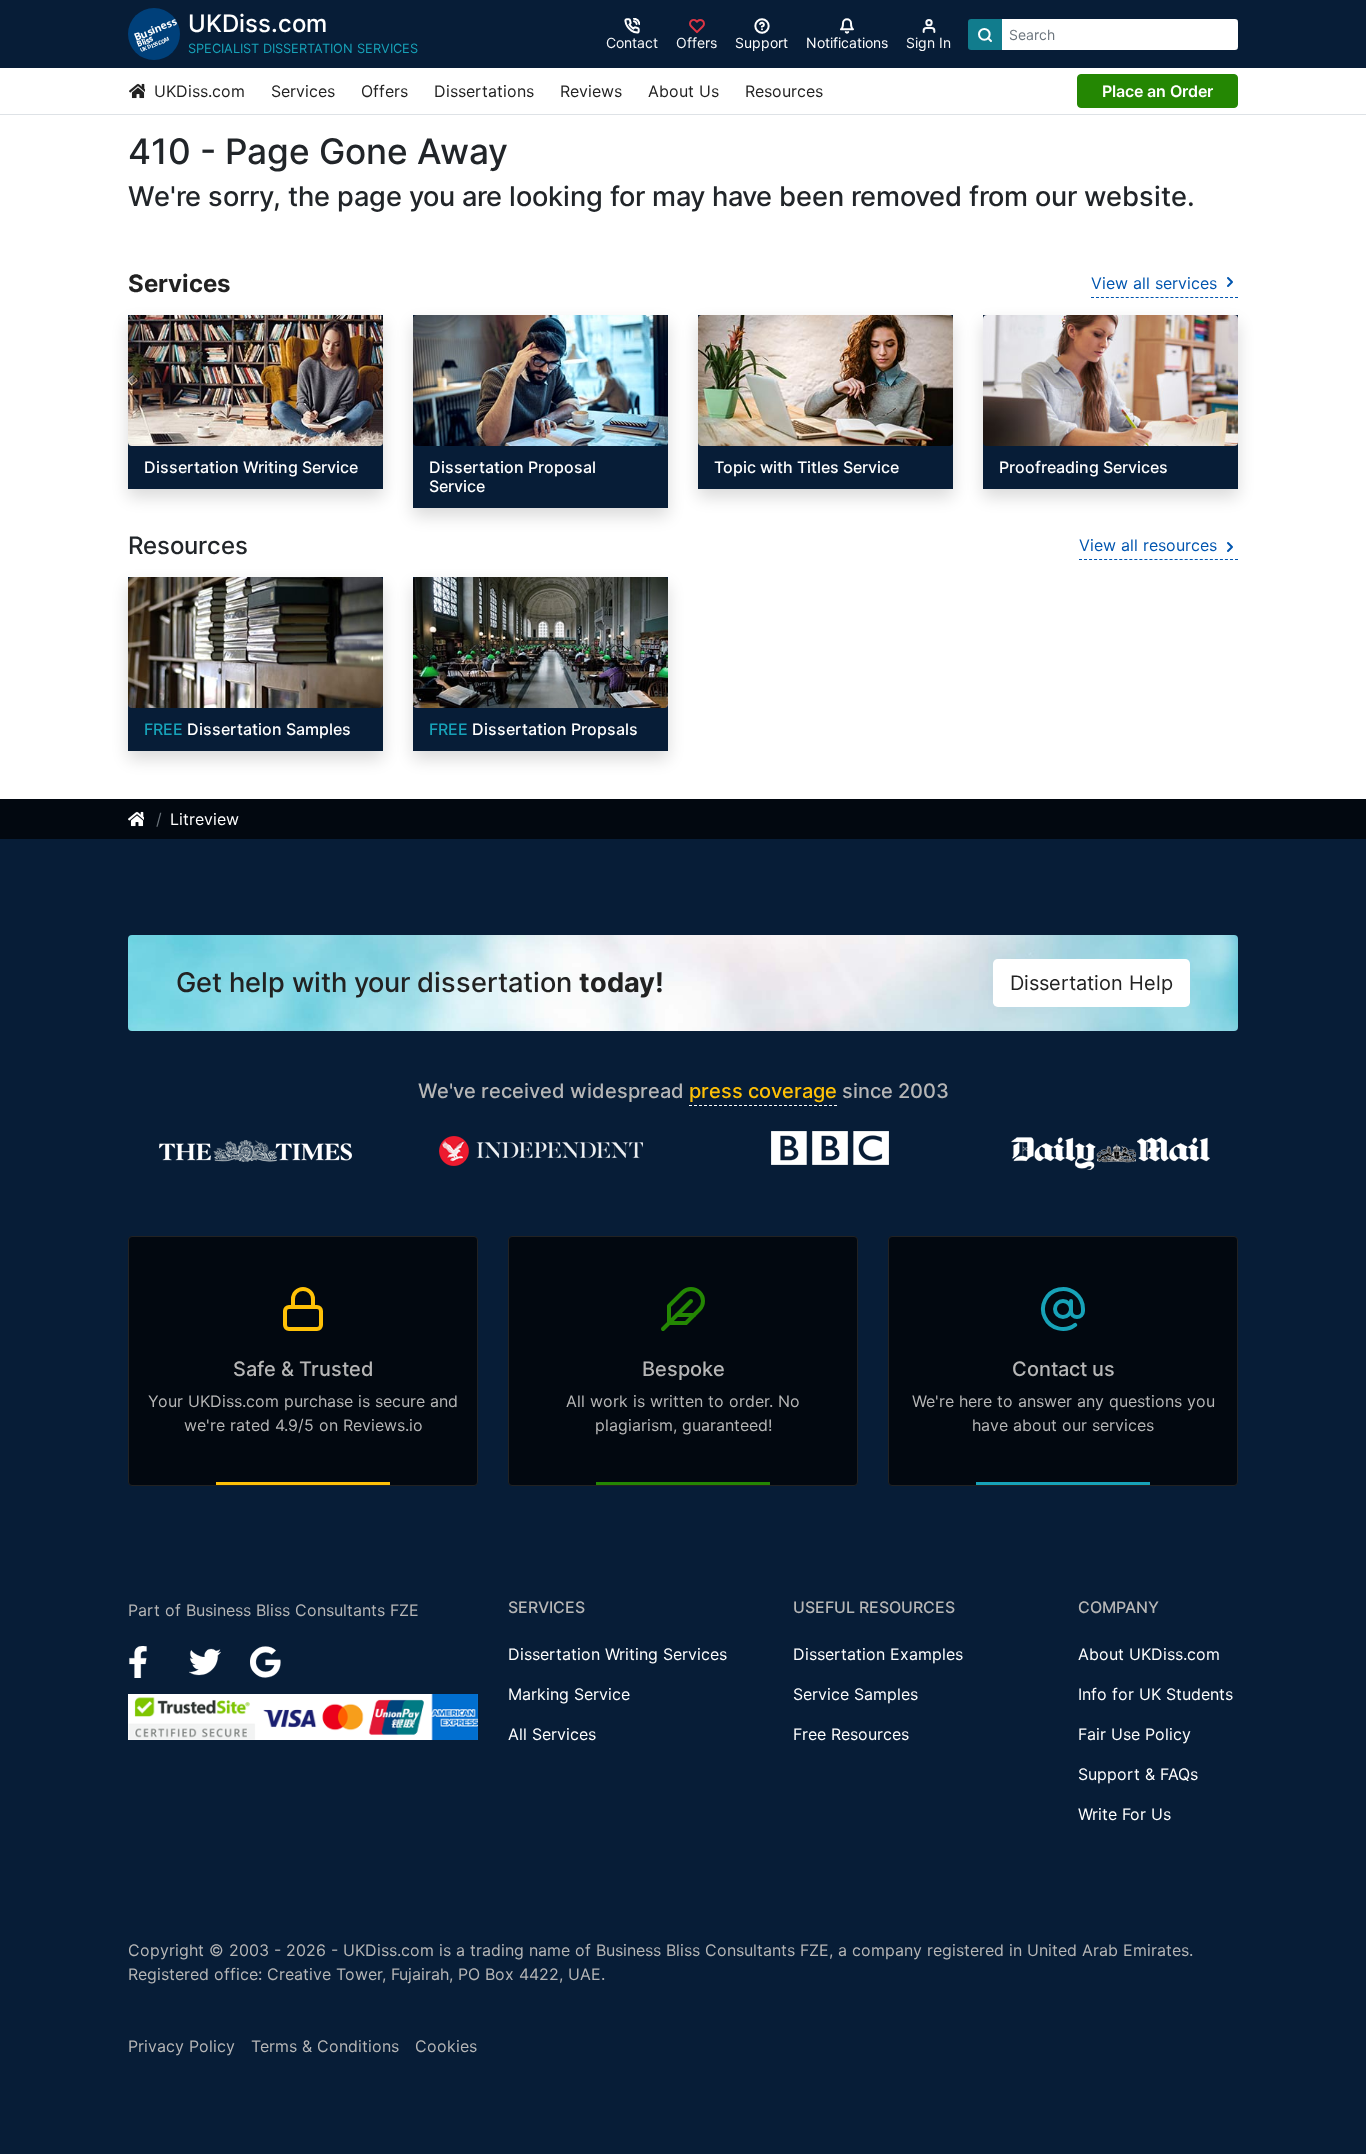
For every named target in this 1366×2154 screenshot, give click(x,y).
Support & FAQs (1138, 1774)
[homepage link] (138, 819)
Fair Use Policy (1134, 1734)
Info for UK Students (1155, 1694)
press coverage (763, 1091)
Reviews (591, 91)
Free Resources (851, 1734)
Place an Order (1157, 91)
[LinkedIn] (207, 1661)
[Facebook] (146, 1661)
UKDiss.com (197, 91)
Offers (384, 91)
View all (1154, 283)
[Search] (985, 34)
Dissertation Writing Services (617, 1654)
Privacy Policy (181, 2046)
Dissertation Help (1091, 983)
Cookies (446, 2046)
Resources (784, 91)
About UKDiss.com (1149, 1654)
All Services (552, 1734)
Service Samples (855, 1694)
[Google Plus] (266, 1661)
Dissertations (484, 91)
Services (303, 91)
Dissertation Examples (878, 1654)
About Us (683, 91)
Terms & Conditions (325, 2046)
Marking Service (569, 1694)
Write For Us (1124, 1814)
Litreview (204, 819)
